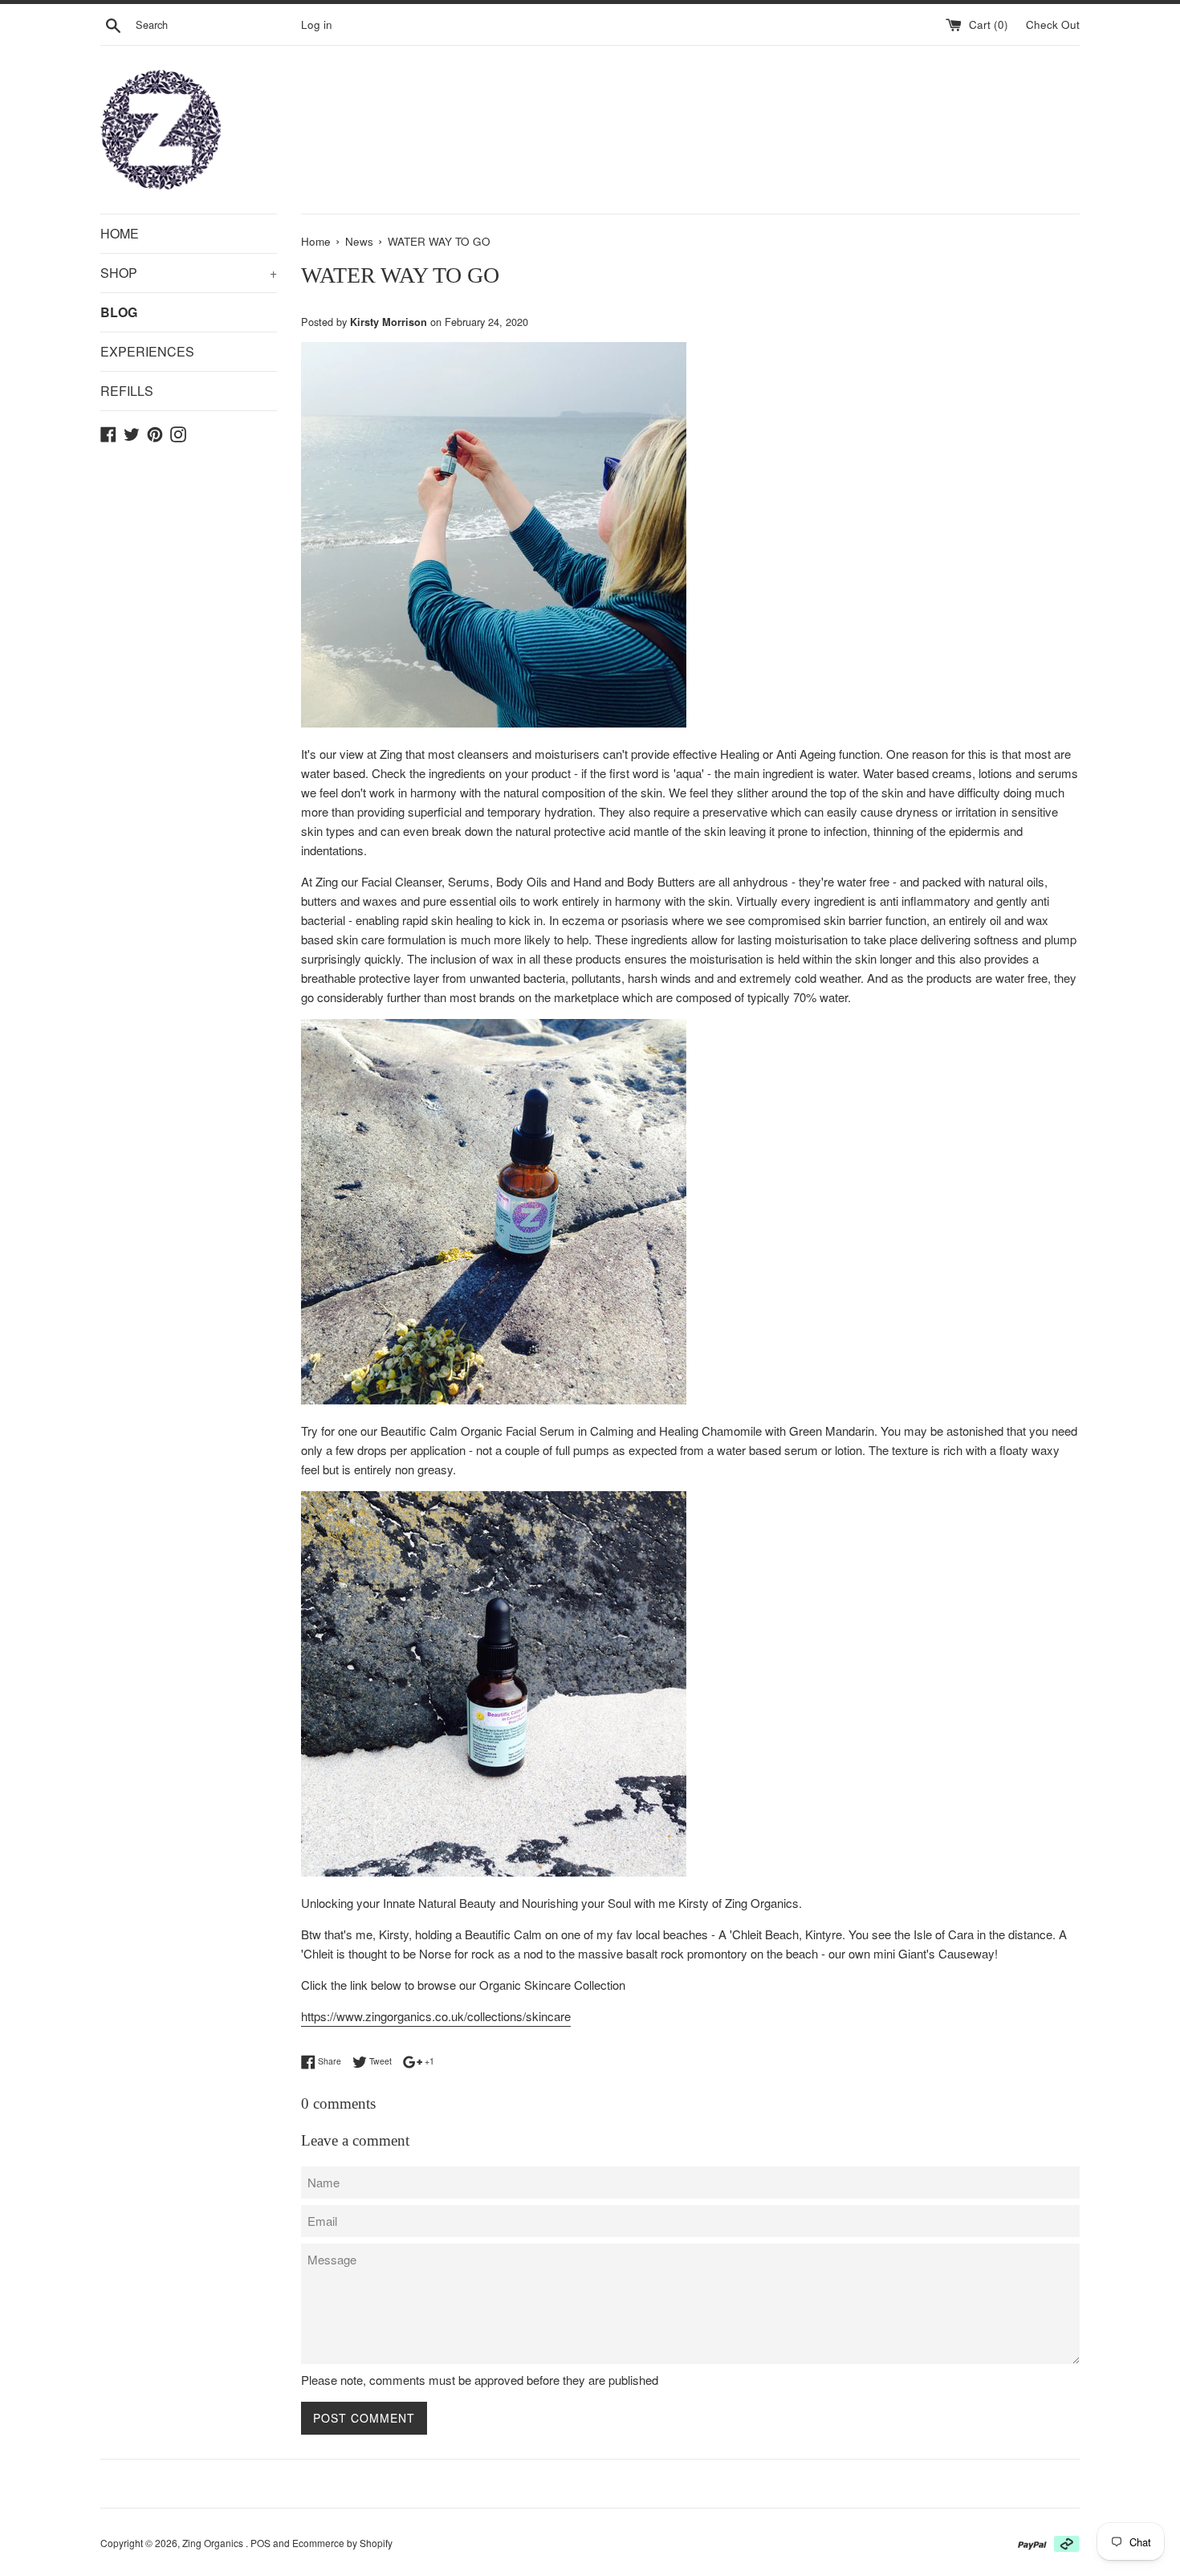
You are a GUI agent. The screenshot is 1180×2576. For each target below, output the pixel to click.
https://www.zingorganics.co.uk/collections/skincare (436, 2016)
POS (260, 2543)
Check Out (1053, 24)
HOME (120, 233)
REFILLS (127, 391)
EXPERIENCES (147, 351)
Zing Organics (214, 2543)
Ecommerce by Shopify (342, 2543)
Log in (317, 24)
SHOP (189, 273)
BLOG (119, 312)
